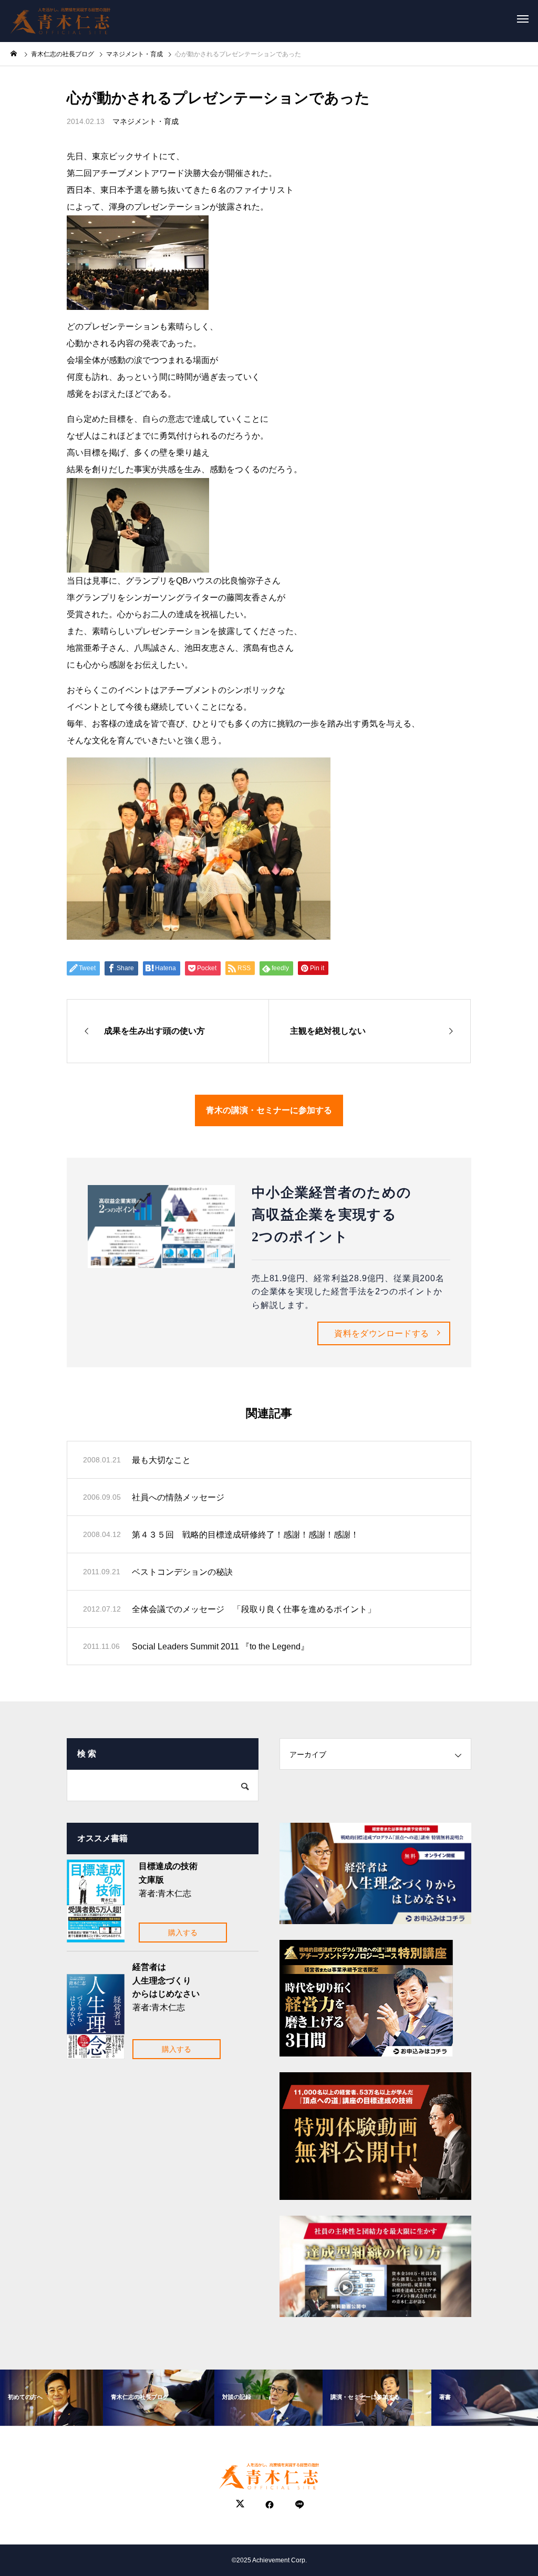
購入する (183, 1933)
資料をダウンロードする (381, 1333)
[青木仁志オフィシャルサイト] (60, 18)
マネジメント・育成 (146, 121)
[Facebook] (270, 2505)
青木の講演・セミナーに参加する (269, 1110)
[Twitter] (240, 2505)
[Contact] (299, 2505)
